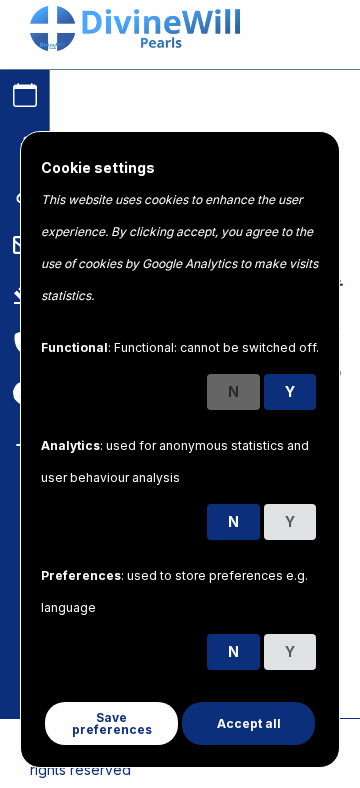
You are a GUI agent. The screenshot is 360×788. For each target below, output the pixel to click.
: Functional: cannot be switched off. (180, 347)
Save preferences (112, 723)
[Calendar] (24, 95)
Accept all (249, 723)
